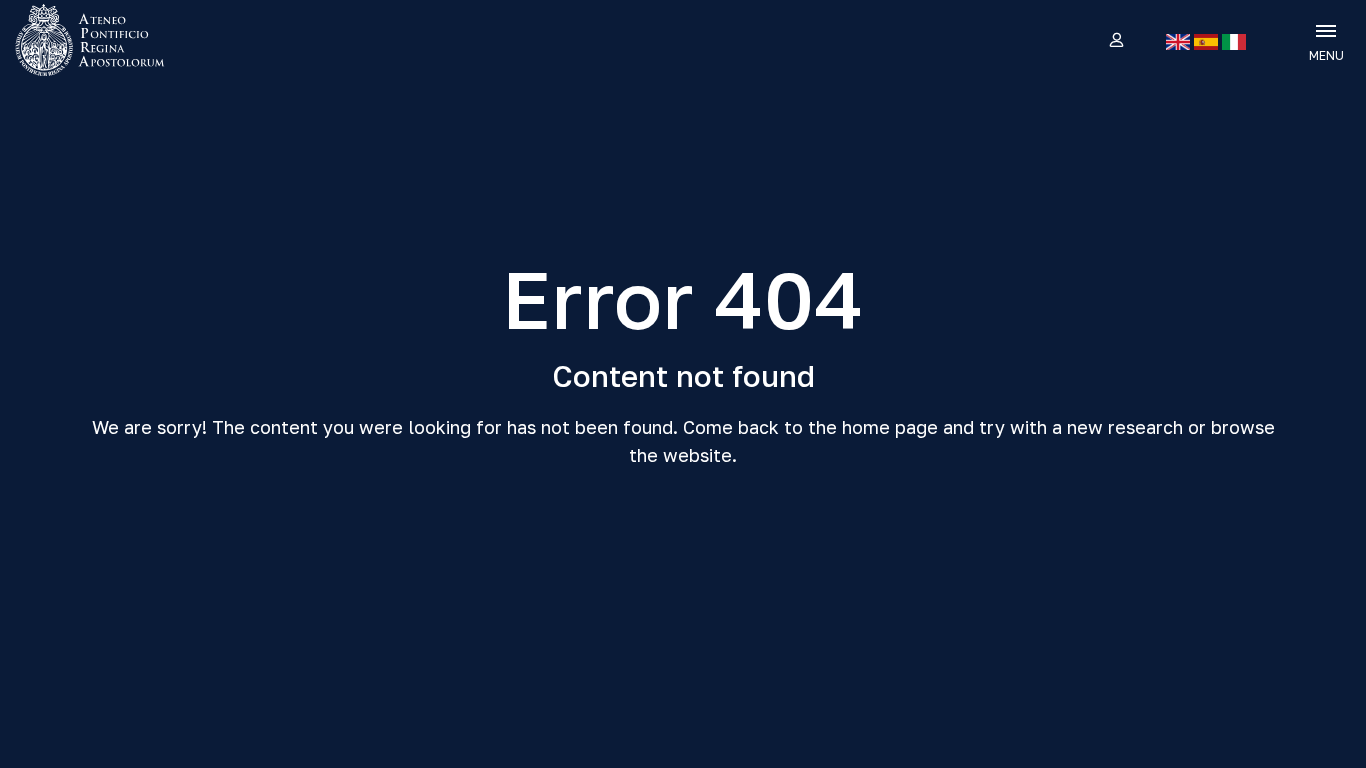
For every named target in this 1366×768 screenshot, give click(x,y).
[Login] (1115, 41)
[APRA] (172, 40)
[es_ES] (1206, 42)
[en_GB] (1178, 42)
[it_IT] (1234, 42)
